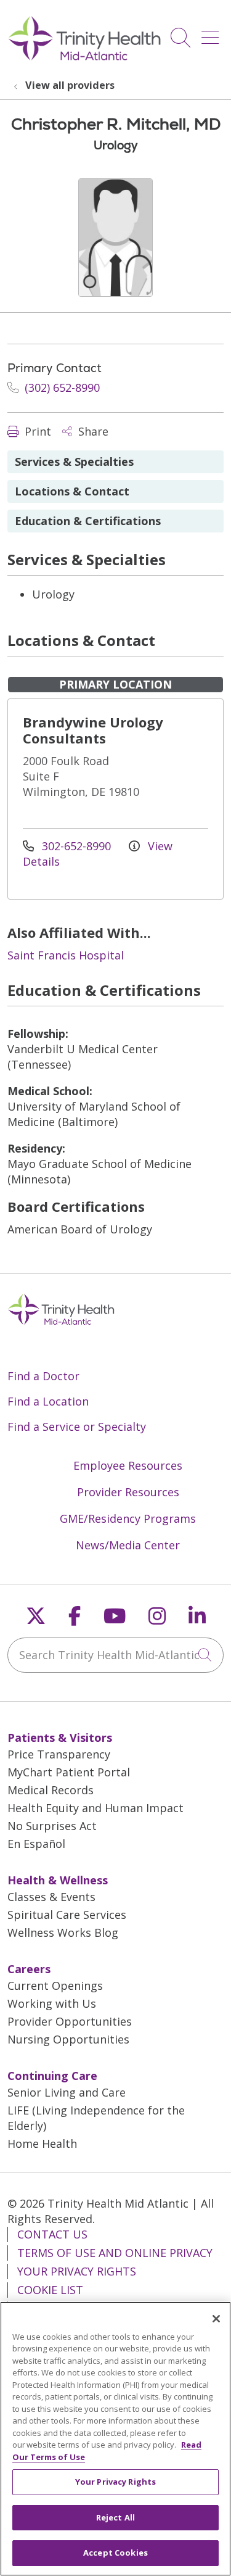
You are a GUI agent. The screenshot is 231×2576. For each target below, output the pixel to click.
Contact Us (52, 2234)
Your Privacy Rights (77, 2271)
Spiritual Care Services (67, 1915)
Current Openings (55, 1986)
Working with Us (52, 2003)
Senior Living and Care (67, 2092)
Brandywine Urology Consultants (93, 730)
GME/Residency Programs (128, 1518)
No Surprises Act (52, 1826)
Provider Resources (128, 1492)
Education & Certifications (88, 521)
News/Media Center (128, 1545)
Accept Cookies (115, 2553)
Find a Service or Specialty (77, 1427)
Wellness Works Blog (63, 1932)
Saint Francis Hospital (66, 955)
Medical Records (51, 1790)
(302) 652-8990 (61, 387)
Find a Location (48, 1401)
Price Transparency (59, 1754)
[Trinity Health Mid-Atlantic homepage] (85, 59)
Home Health (42, 2143)
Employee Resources (128, 1465)
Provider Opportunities (70, 2021)
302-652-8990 (76, 846)
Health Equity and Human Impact (95, 1808)
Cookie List (50, 2290)
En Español (36, 1844)
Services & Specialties (74, 462)
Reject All (115, 2517)
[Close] (216, 2319)
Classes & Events (51, 1897)
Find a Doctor (43, 1376)
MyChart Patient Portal (69, 1772)
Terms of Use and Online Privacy (115, 2253)
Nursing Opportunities (68, 2039)
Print (36, 431)
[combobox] (115, 1655)
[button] (213, 33)
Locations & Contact (72, 491)
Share (92, 431)
